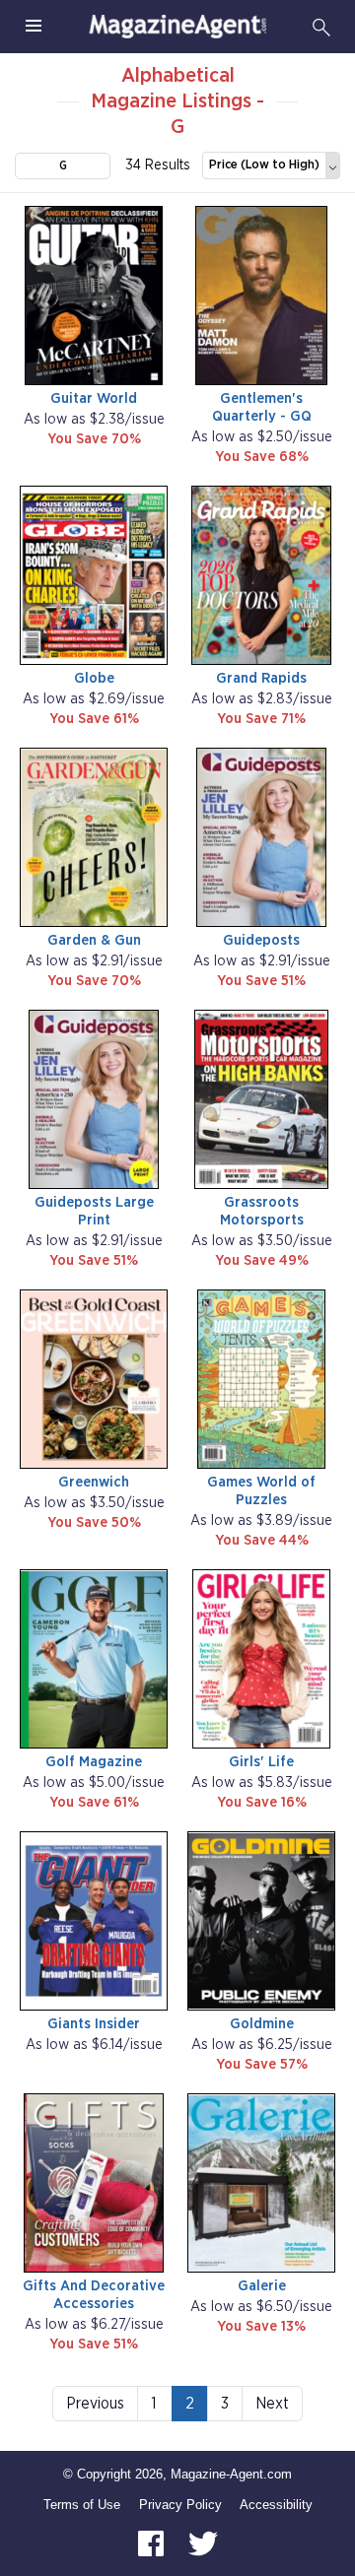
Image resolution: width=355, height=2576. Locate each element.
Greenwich (94, 1482)
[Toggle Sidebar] (34, 27)
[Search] (321, 27)
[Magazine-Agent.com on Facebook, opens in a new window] (153, 2543)
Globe (94, 678)
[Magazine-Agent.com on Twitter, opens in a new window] (203, 2543)
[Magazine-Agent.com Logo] (177, 27)
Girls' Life (261, 1762)
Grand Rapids (261, 678)
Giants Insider (94, 2024)
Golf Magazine (94, 1762)
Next (272, 2404)
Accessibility (276, 2505)
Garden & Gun (94, 940)
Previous (95, 2404)
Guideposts (261, 940)
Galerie (262, 2286)
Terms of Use (82, 2505)
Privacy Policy (180, 2505)
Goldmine (262, 2024)
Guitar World (94, 398)
